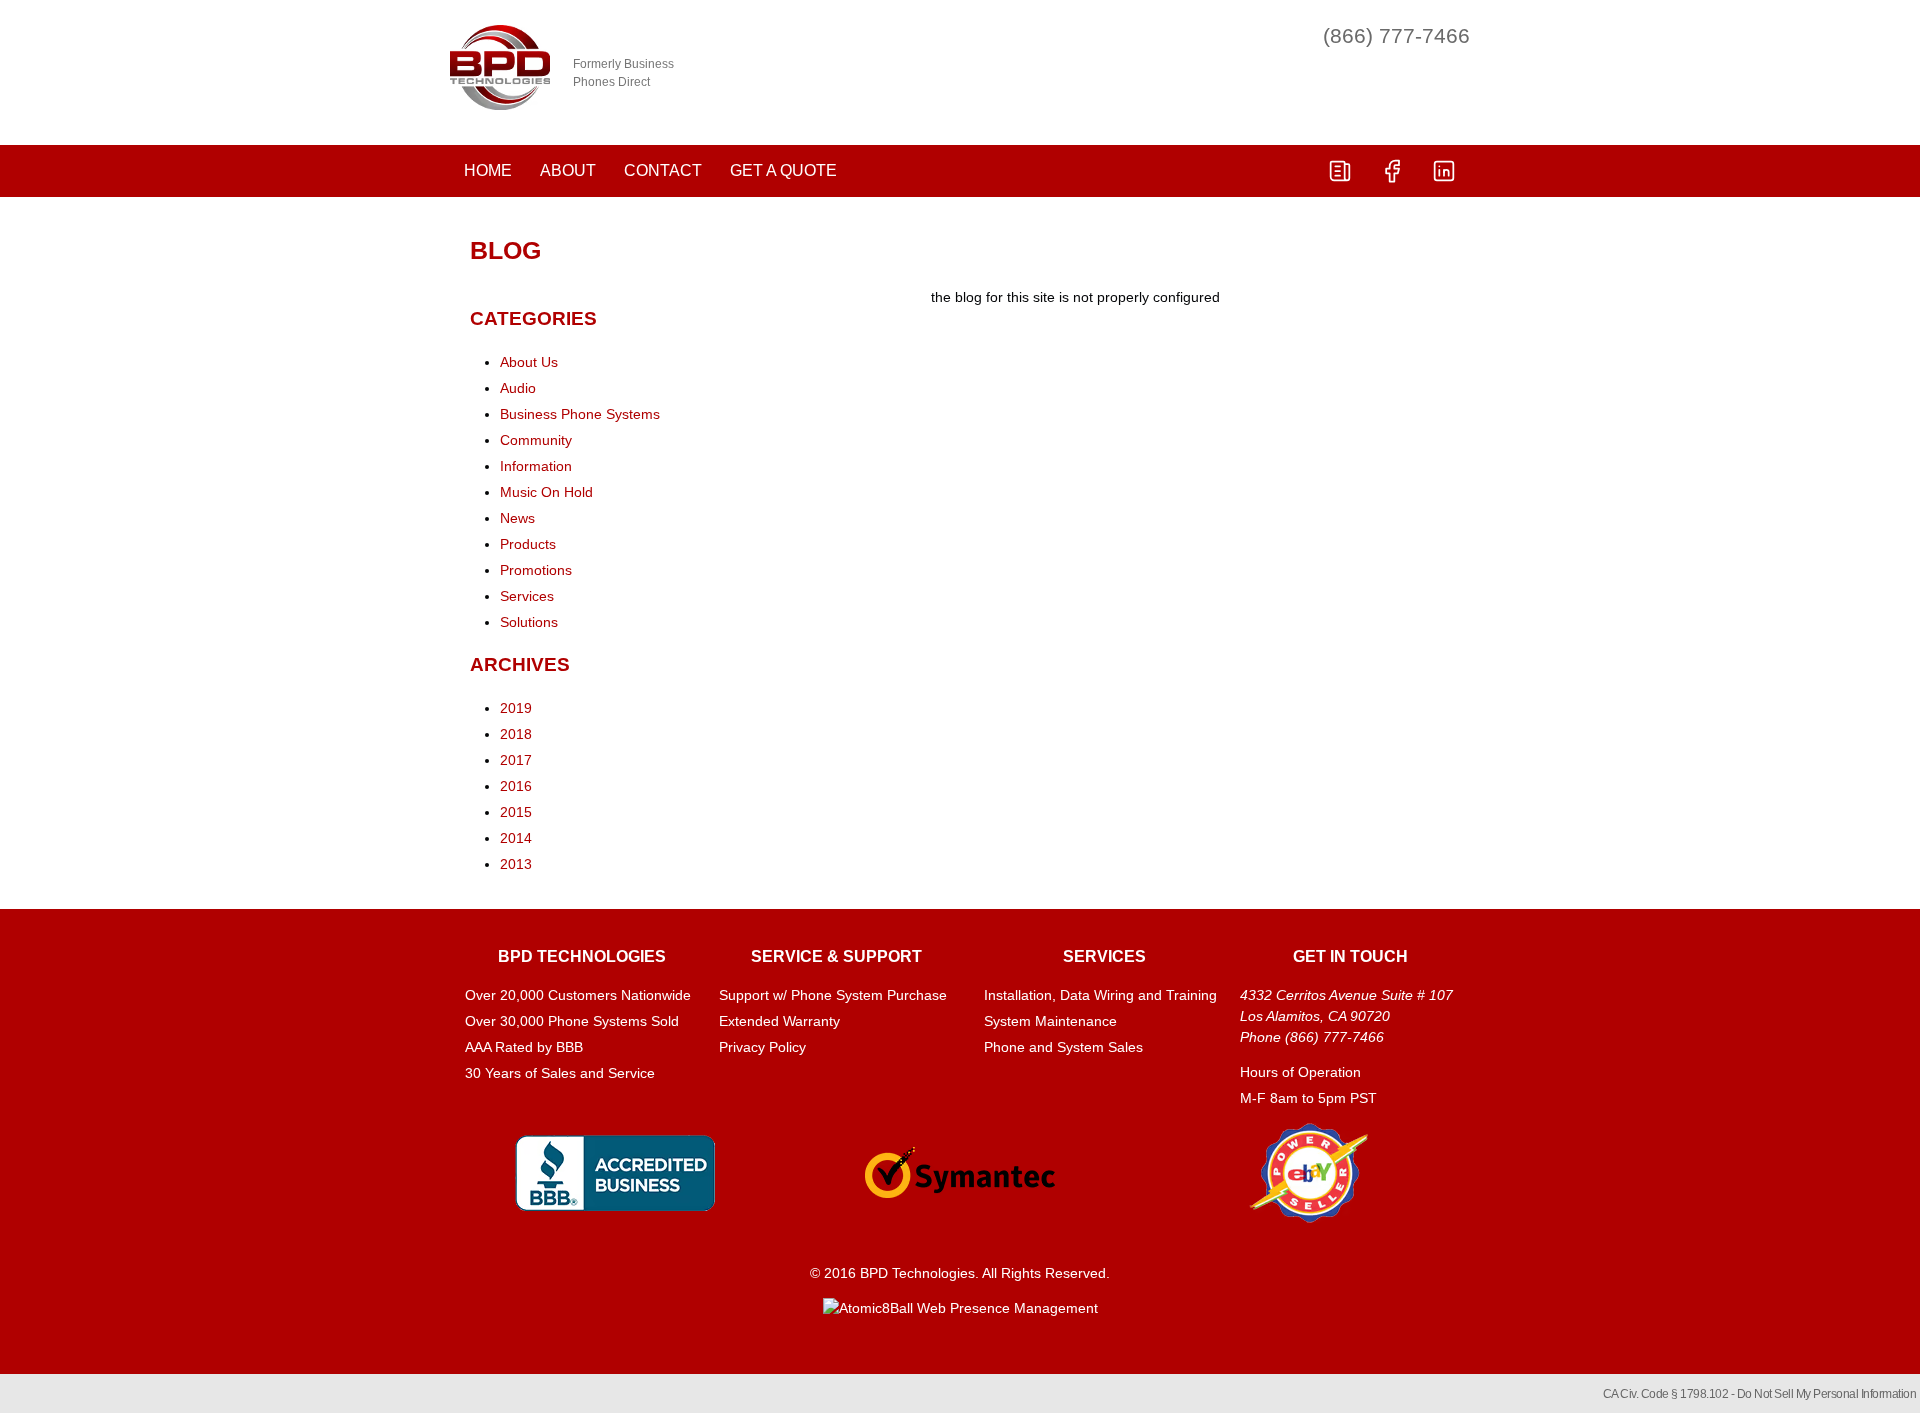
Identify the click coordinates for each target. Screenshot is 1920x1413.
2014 (516, 838)
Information (536, 466)
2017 (516, 760)
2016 (516, 786)
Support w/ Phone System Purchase (833, 995)
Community (536, 440)
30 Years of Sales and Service (560, 1073)
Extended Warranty (779, 1021)
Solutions (529, 622)
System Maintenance (1050, 1021)
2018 (516, 734)
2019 (516, 708)
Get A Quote (783, 170)
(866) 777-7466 (1396, 35)
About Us (529, 362)
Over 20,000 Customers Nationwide (578, 995)
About (568, 170)
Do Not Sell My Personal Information (1827, 1394)
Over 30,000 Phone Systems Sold (572, 1021)
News (517, 518)
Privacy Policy (762, 1047)
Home (488, 170)
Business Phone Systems (580, 414)
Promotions (536, 570)
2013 (516, 864)
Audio (518, 388)
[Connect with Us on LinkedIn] (1444, 171)
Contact (663, 170)
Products (528, 544)
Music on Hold (546, 492)
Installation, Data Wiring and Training (1100, 995)
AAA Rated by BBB (524, 1047)
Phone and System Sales (1063, 1047)
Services (527, 596)
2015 (516, 812)
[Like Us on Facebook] (1392, 171)
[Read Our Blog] (1340, 171)
